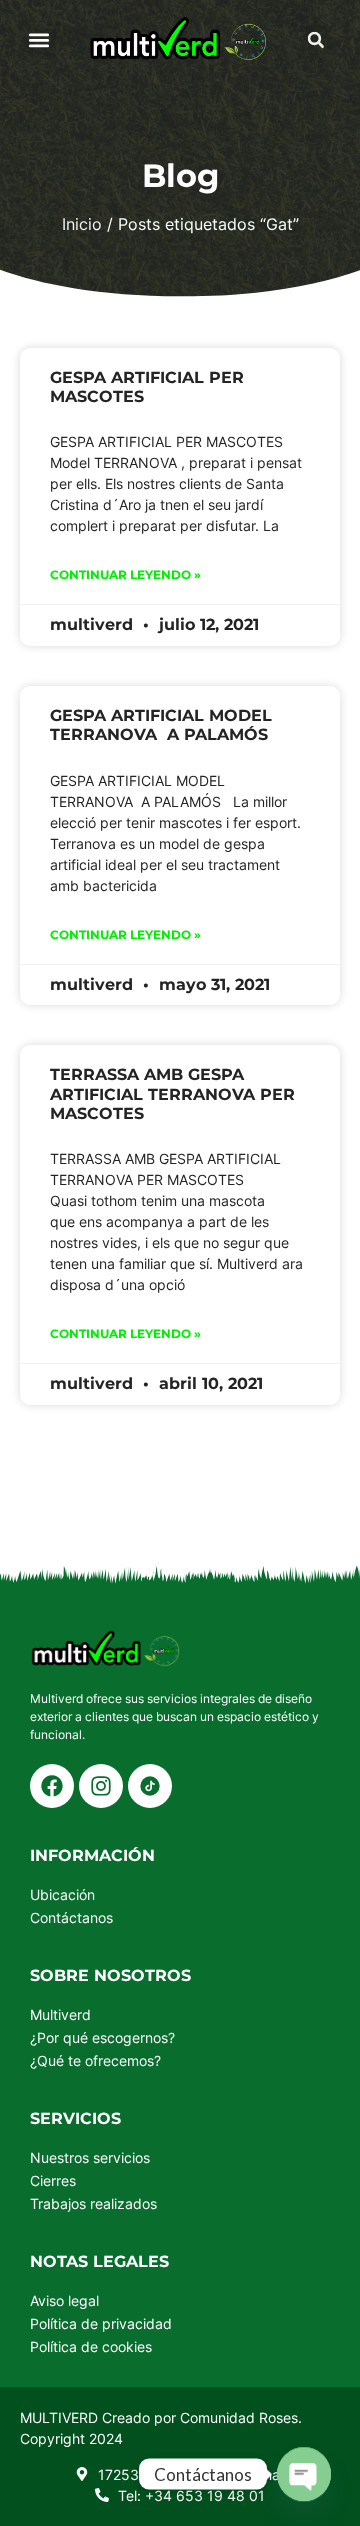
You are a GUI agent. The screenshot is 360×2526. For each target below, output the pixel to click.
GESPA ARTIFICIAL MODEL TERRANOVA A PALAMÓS (161, 725)
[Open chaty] (304, 2474)
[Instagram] (101, 1786)
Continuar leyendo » (125, 574)
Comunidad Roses (239, 2417)
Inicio (82, 224)
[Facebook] (52, 1786)
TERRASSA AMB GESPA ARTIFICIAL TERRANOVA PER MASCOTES (172, 1093)
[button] (39, 40)
